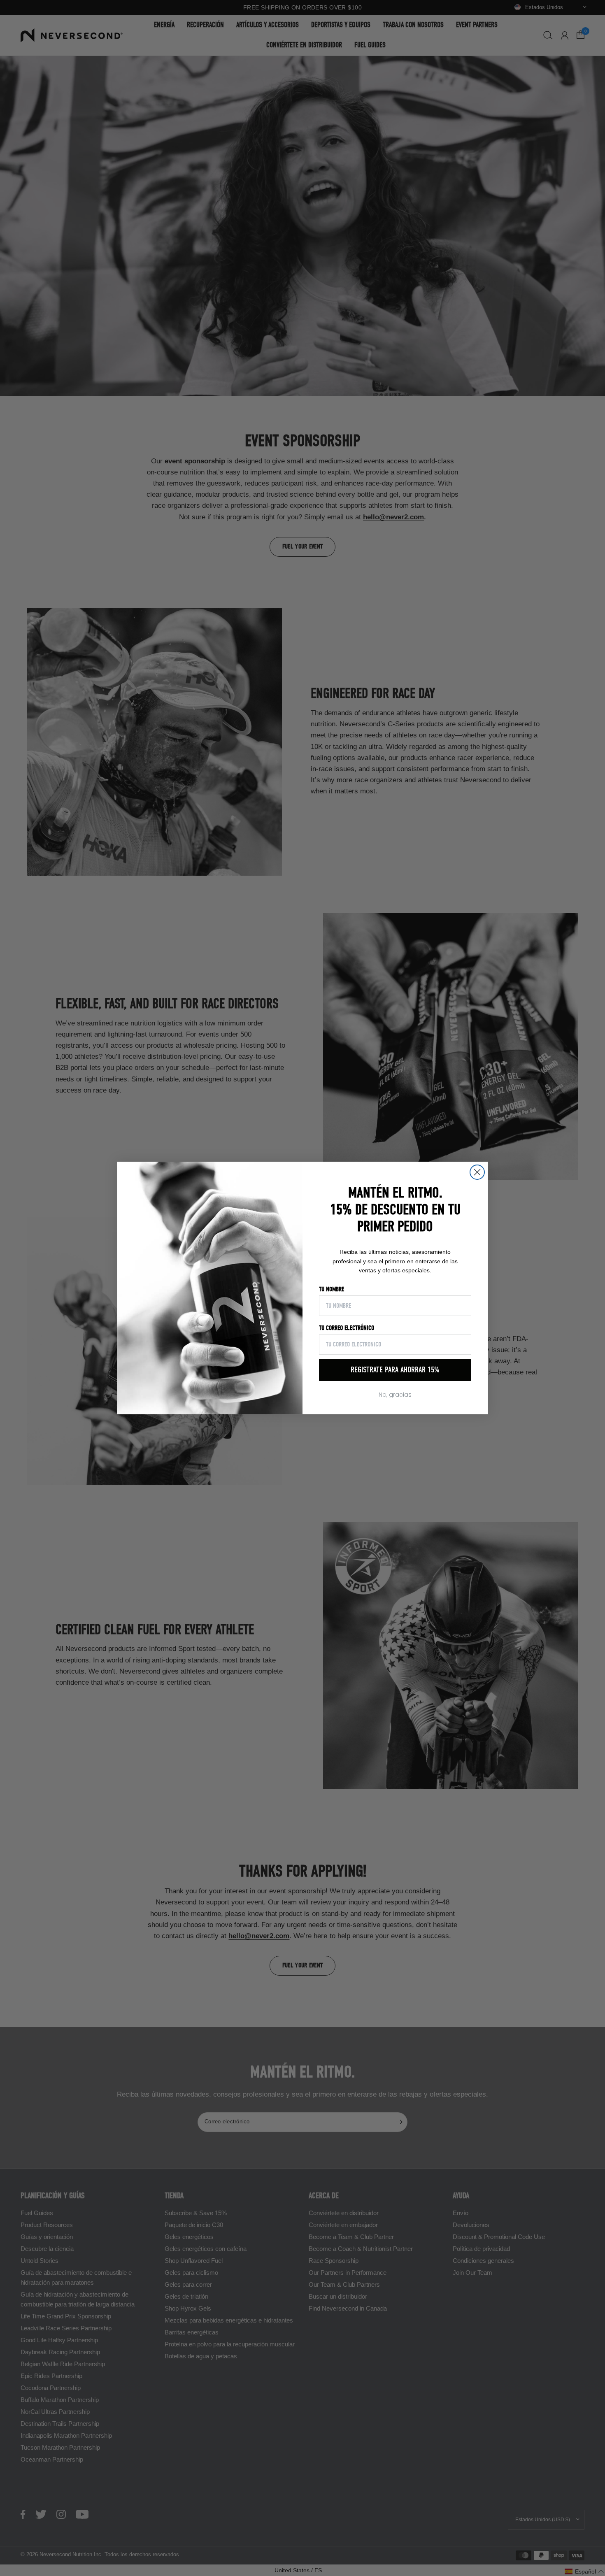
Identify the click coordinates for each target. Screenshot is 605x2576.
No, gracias (395, 1395)
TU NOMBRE (332, 1289)
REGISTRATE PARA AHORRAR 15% (395, 1370)
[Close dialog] (477, 1172)
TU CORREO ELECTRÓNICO (347, 1328)
